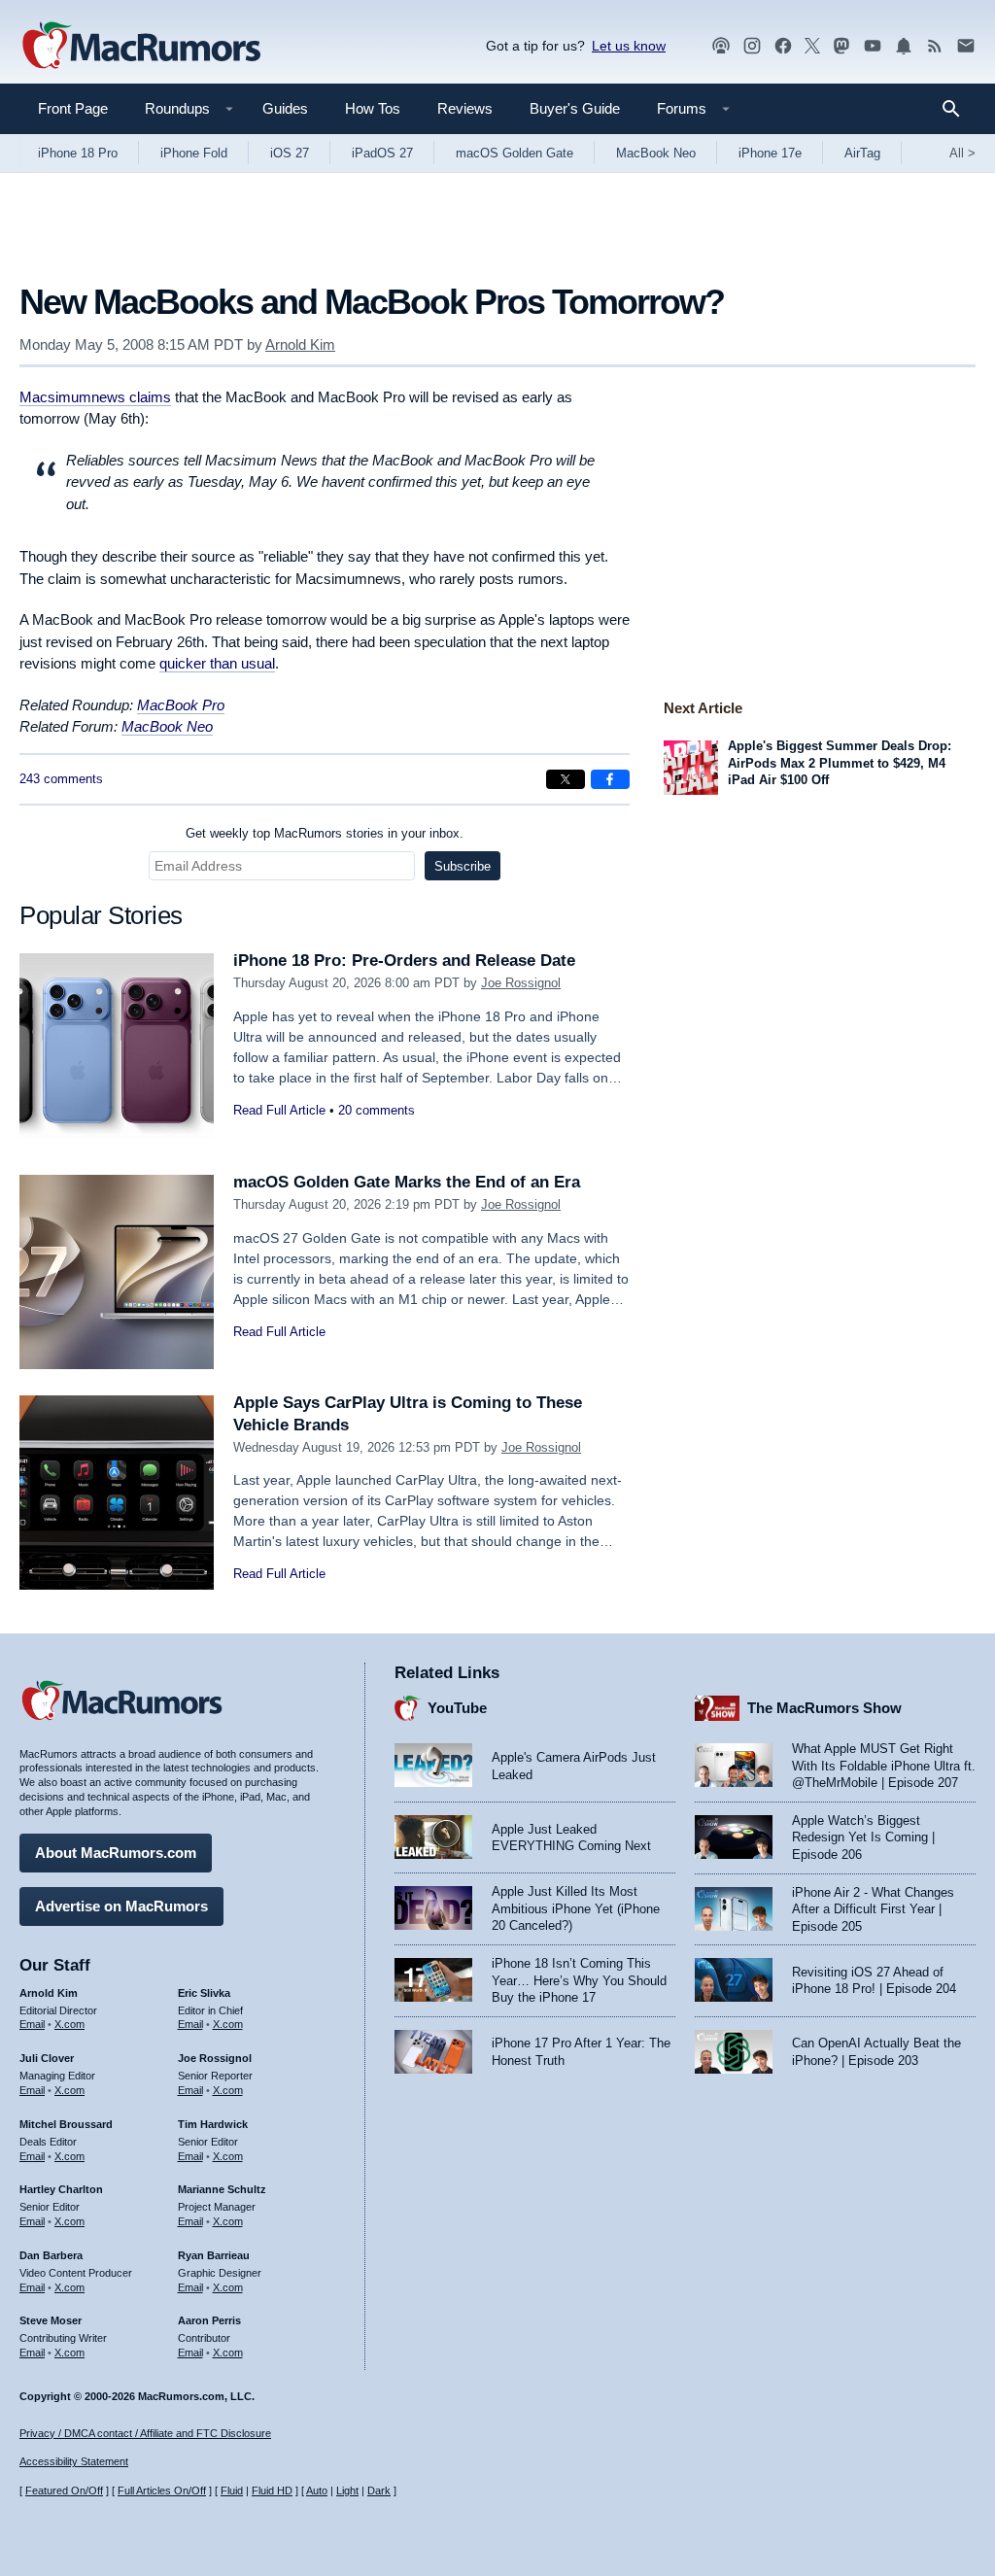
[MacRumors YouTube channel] (873, 46)
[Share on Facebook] (610, 779)
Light (347, 2490)
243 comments (61, 779)
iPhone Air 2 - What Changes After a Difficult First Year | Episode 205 (873, 1909)
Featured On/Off (64, 2490)
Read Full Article (279, 1110)
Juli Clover (47, 2058)
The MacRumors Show (824, 1708)
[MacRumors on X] (812, 46)
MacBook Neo (656, 153)
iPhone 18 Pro (78, 153)
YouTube (457, 1708)
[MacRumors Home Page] (141, 47)
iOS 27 (290, 153)
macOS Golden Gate (515, 153)
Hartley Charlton (61, 2189)
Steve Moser (51, 2320)
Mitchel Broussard (66, 2124)
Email (32, 2024)
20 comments (377, 1110)
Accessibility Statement (74, 2461)
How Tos (373, 108)
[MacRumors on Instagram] (752, 46)
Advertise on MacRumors (121, 1906)
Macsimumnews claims (95, 397)
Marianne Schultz (222, 2189)
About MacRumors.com (116, 1853)
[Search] (958, 109)
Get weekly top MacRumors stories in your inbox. (325, 833)
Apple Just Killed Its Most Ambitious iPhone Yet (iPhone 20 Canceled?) (576, 1908)
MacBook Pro (181, 705)
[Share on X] (566, 779)
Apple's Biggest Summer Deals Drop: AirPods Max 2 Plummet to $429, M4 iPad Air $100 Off (840, 763)
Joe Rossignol (521, 983)
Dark (379, 2490)
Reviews (465, 108)
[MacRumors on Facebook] (783, 46)
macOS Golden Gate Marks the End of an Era (407, 1182)
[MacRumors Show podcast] (721, 46)
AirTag (862, 153)
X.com (69, 2024)
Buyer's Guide (575, 108)
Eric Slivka (204, 1993)
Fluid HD (272, 2490)
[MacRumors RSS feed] (935, 46)
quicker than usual (217, 663)
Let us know (629, 46)
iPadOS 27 (382, 153)
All (962, 153)
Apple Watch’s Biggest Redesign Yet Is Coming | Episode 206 (863, 1838)
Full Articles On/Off (162, 2490)
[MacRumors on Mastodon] (841, 46)
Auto (317, 2490)
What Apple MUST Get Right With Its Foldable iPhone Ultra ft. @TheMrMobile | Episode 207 (884, 1766)
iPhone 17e (770, 153)
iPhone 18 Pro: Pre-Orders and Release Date (404, 961)
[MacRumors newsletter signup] (966, 46)
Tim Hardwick (213, 2124)
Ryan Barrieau (214, 2255)
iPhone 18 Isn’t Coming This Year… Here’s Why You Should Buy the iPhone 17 (579, 1980)
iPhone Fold (194, 153)
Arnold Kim (300, 344)
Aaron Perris (209, 2320)
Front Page (73, 108)
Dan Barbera (51, 2255)
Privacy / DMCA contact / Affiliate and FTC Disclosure (145, 2433)
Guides (285, 108)
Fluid (232, 2490)
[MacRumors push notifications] (904, 46)
